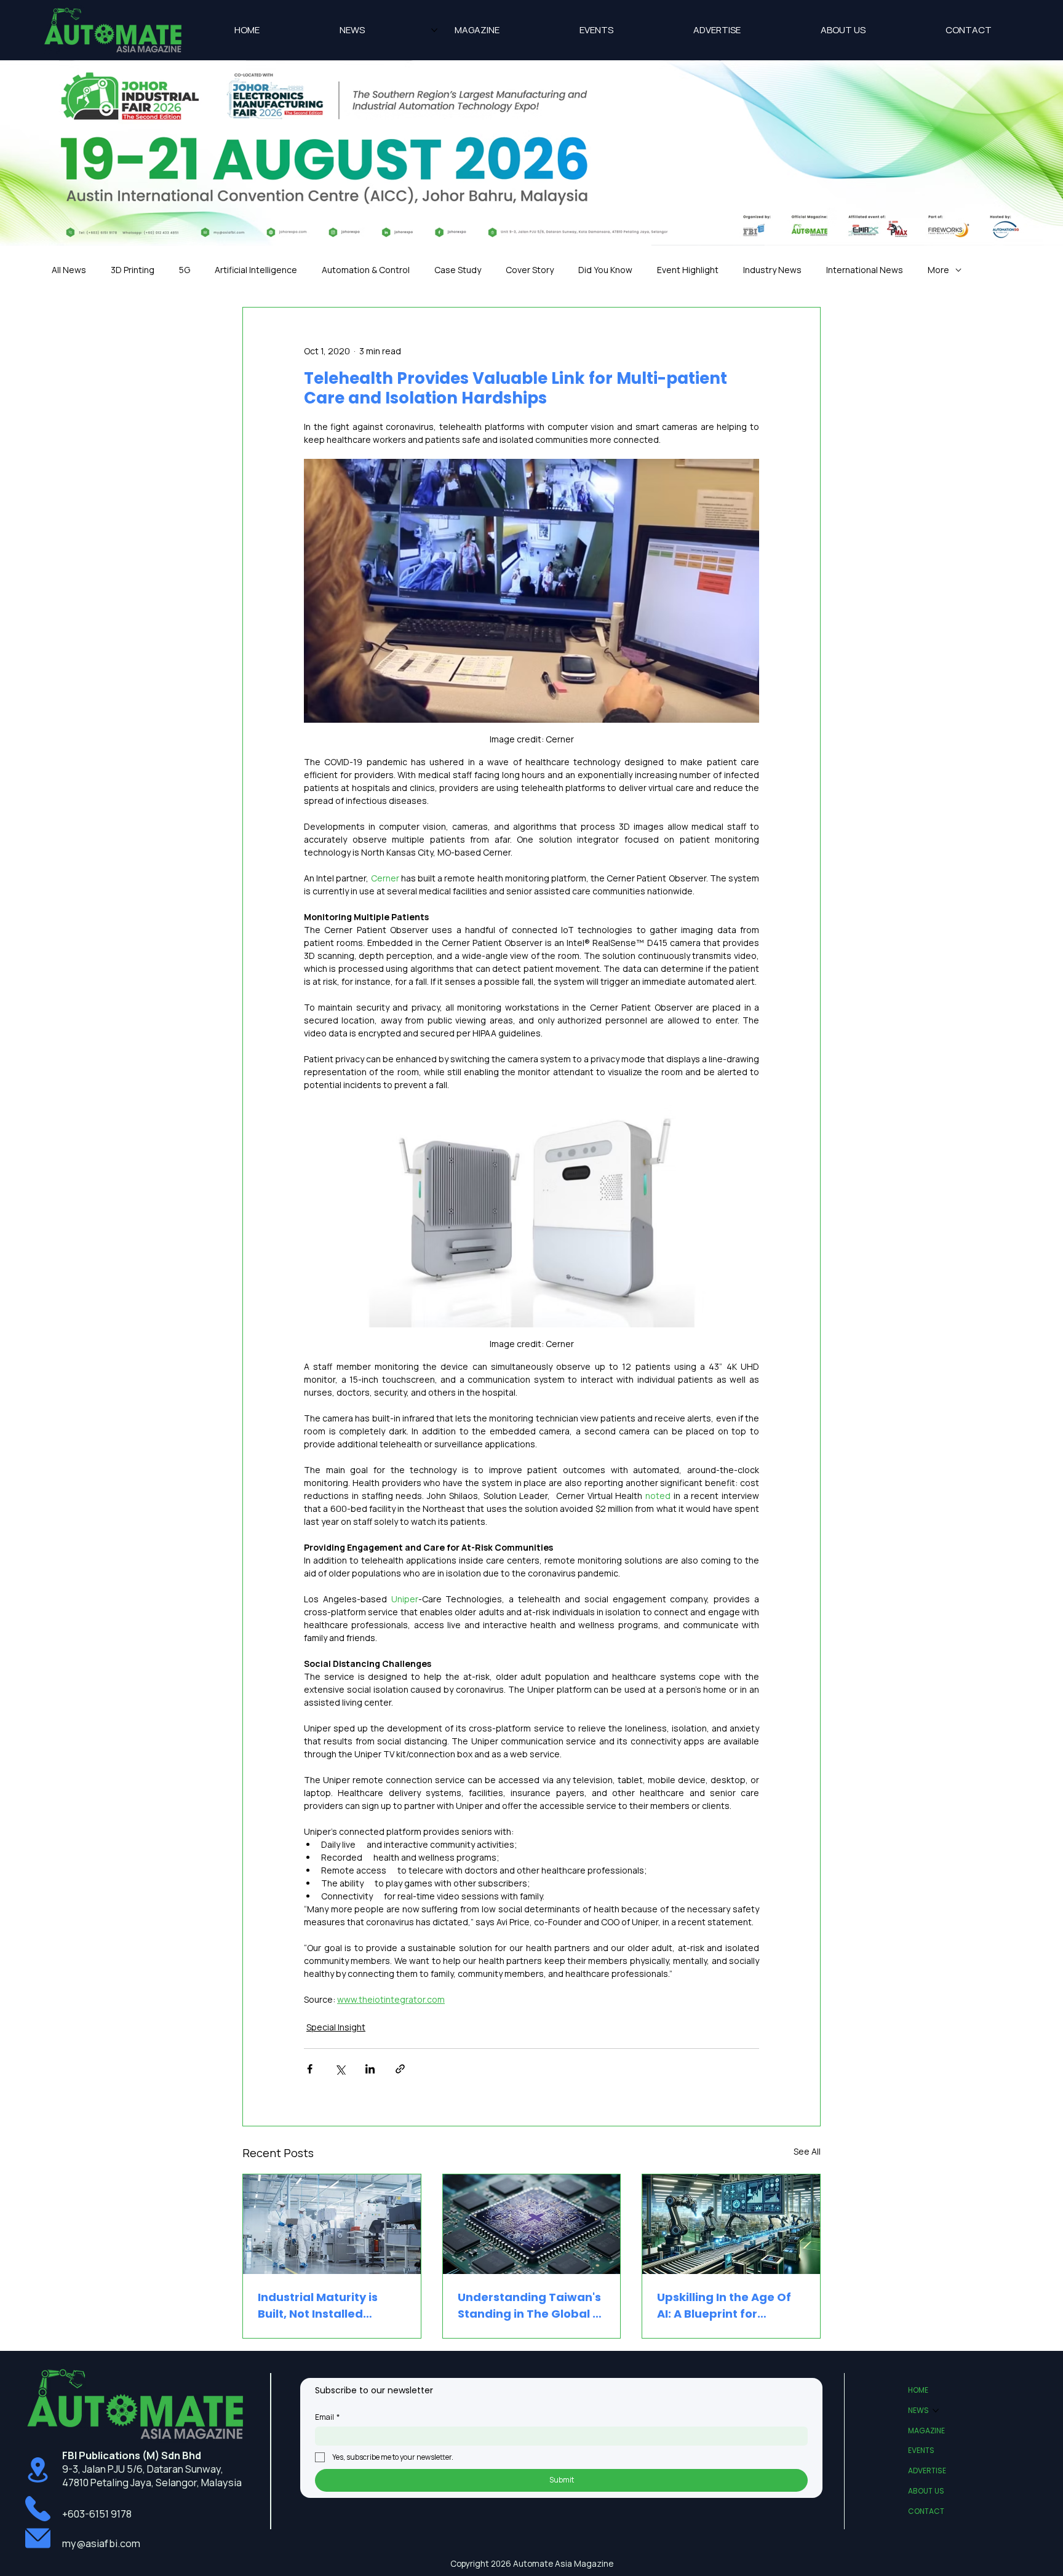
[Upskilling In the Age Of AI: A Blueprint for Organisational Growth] (731, 2224)
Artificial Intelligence (256, 270)
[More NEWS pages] (434, 30)
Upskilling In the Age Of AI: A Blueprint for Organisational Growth (724, 2306)
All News (69, 270)
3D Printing (133, 270)
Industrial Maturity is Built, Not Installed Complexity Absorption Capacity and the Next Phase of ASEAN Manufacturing (325, 2306)
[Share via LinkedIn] (370, 2069)
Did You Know (605, 270)
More (938, 270)
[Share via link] (400, 2069)
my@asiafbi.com (101, 2543)
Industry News (772, 270)
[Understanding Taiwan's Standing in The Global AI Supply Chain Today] (532, 2224)
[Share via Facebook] (310, 2069)
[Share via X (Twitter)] (340, 2069)
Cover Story (530, 270)
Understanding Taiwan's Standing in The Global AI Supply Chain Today (531, 2306)
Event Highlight (688, 270)
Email (327, 2417)
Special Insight (336, 2027)
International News (865, 270)
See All (807, 2151)
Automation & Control (366, 270)
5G (185, 270)
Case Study (458, 270)
